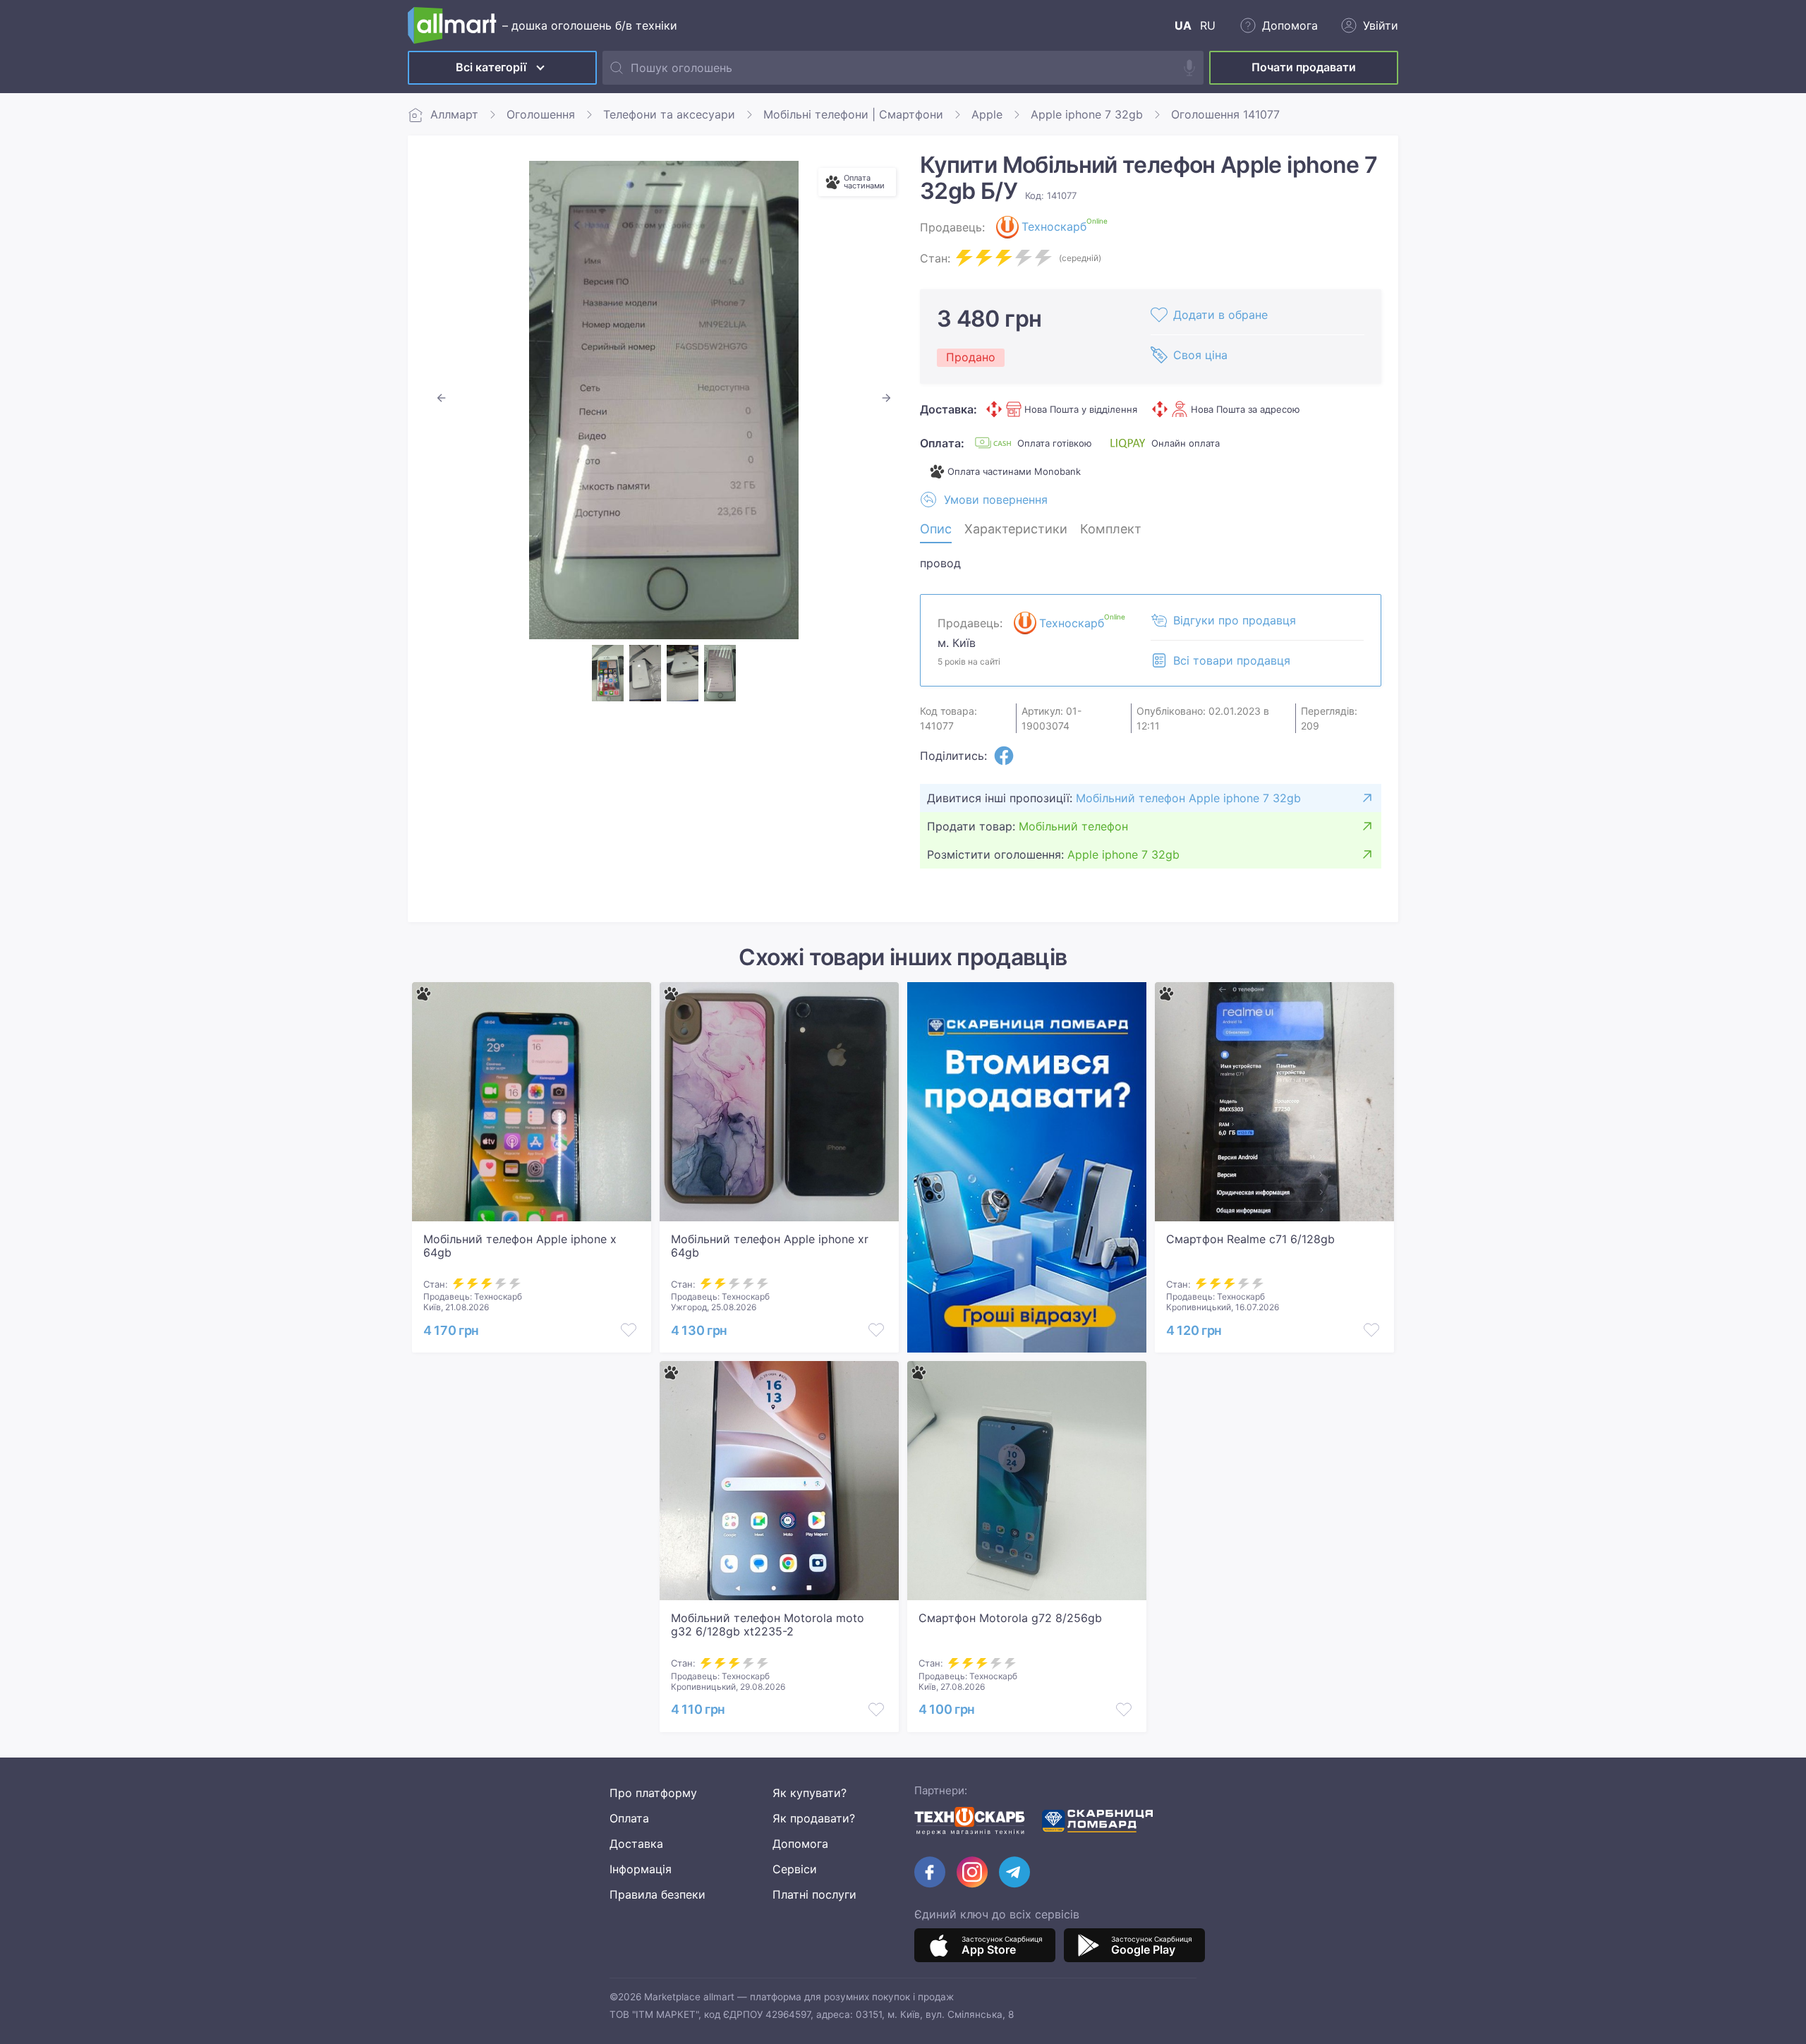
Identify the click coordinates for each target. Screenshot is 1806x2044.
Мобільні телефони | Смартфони (853, 114)
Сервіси (795, 1869)
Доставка (636, 1844)
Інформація (641, 1869)
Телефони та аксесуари (669, 114)
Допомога (800, 1844)
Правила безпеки (657, 1894)
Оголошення (541, 114)
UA (1183, 25)
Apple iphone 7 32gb (1087, 114)
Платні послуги (814, 1894)
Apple (987, 114)
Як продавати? (814, 1818)
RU (1208, 25)
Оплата (629, 1818)
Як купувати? (810, 1793)
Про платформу (653, 1793)
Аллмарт (454, 114)
